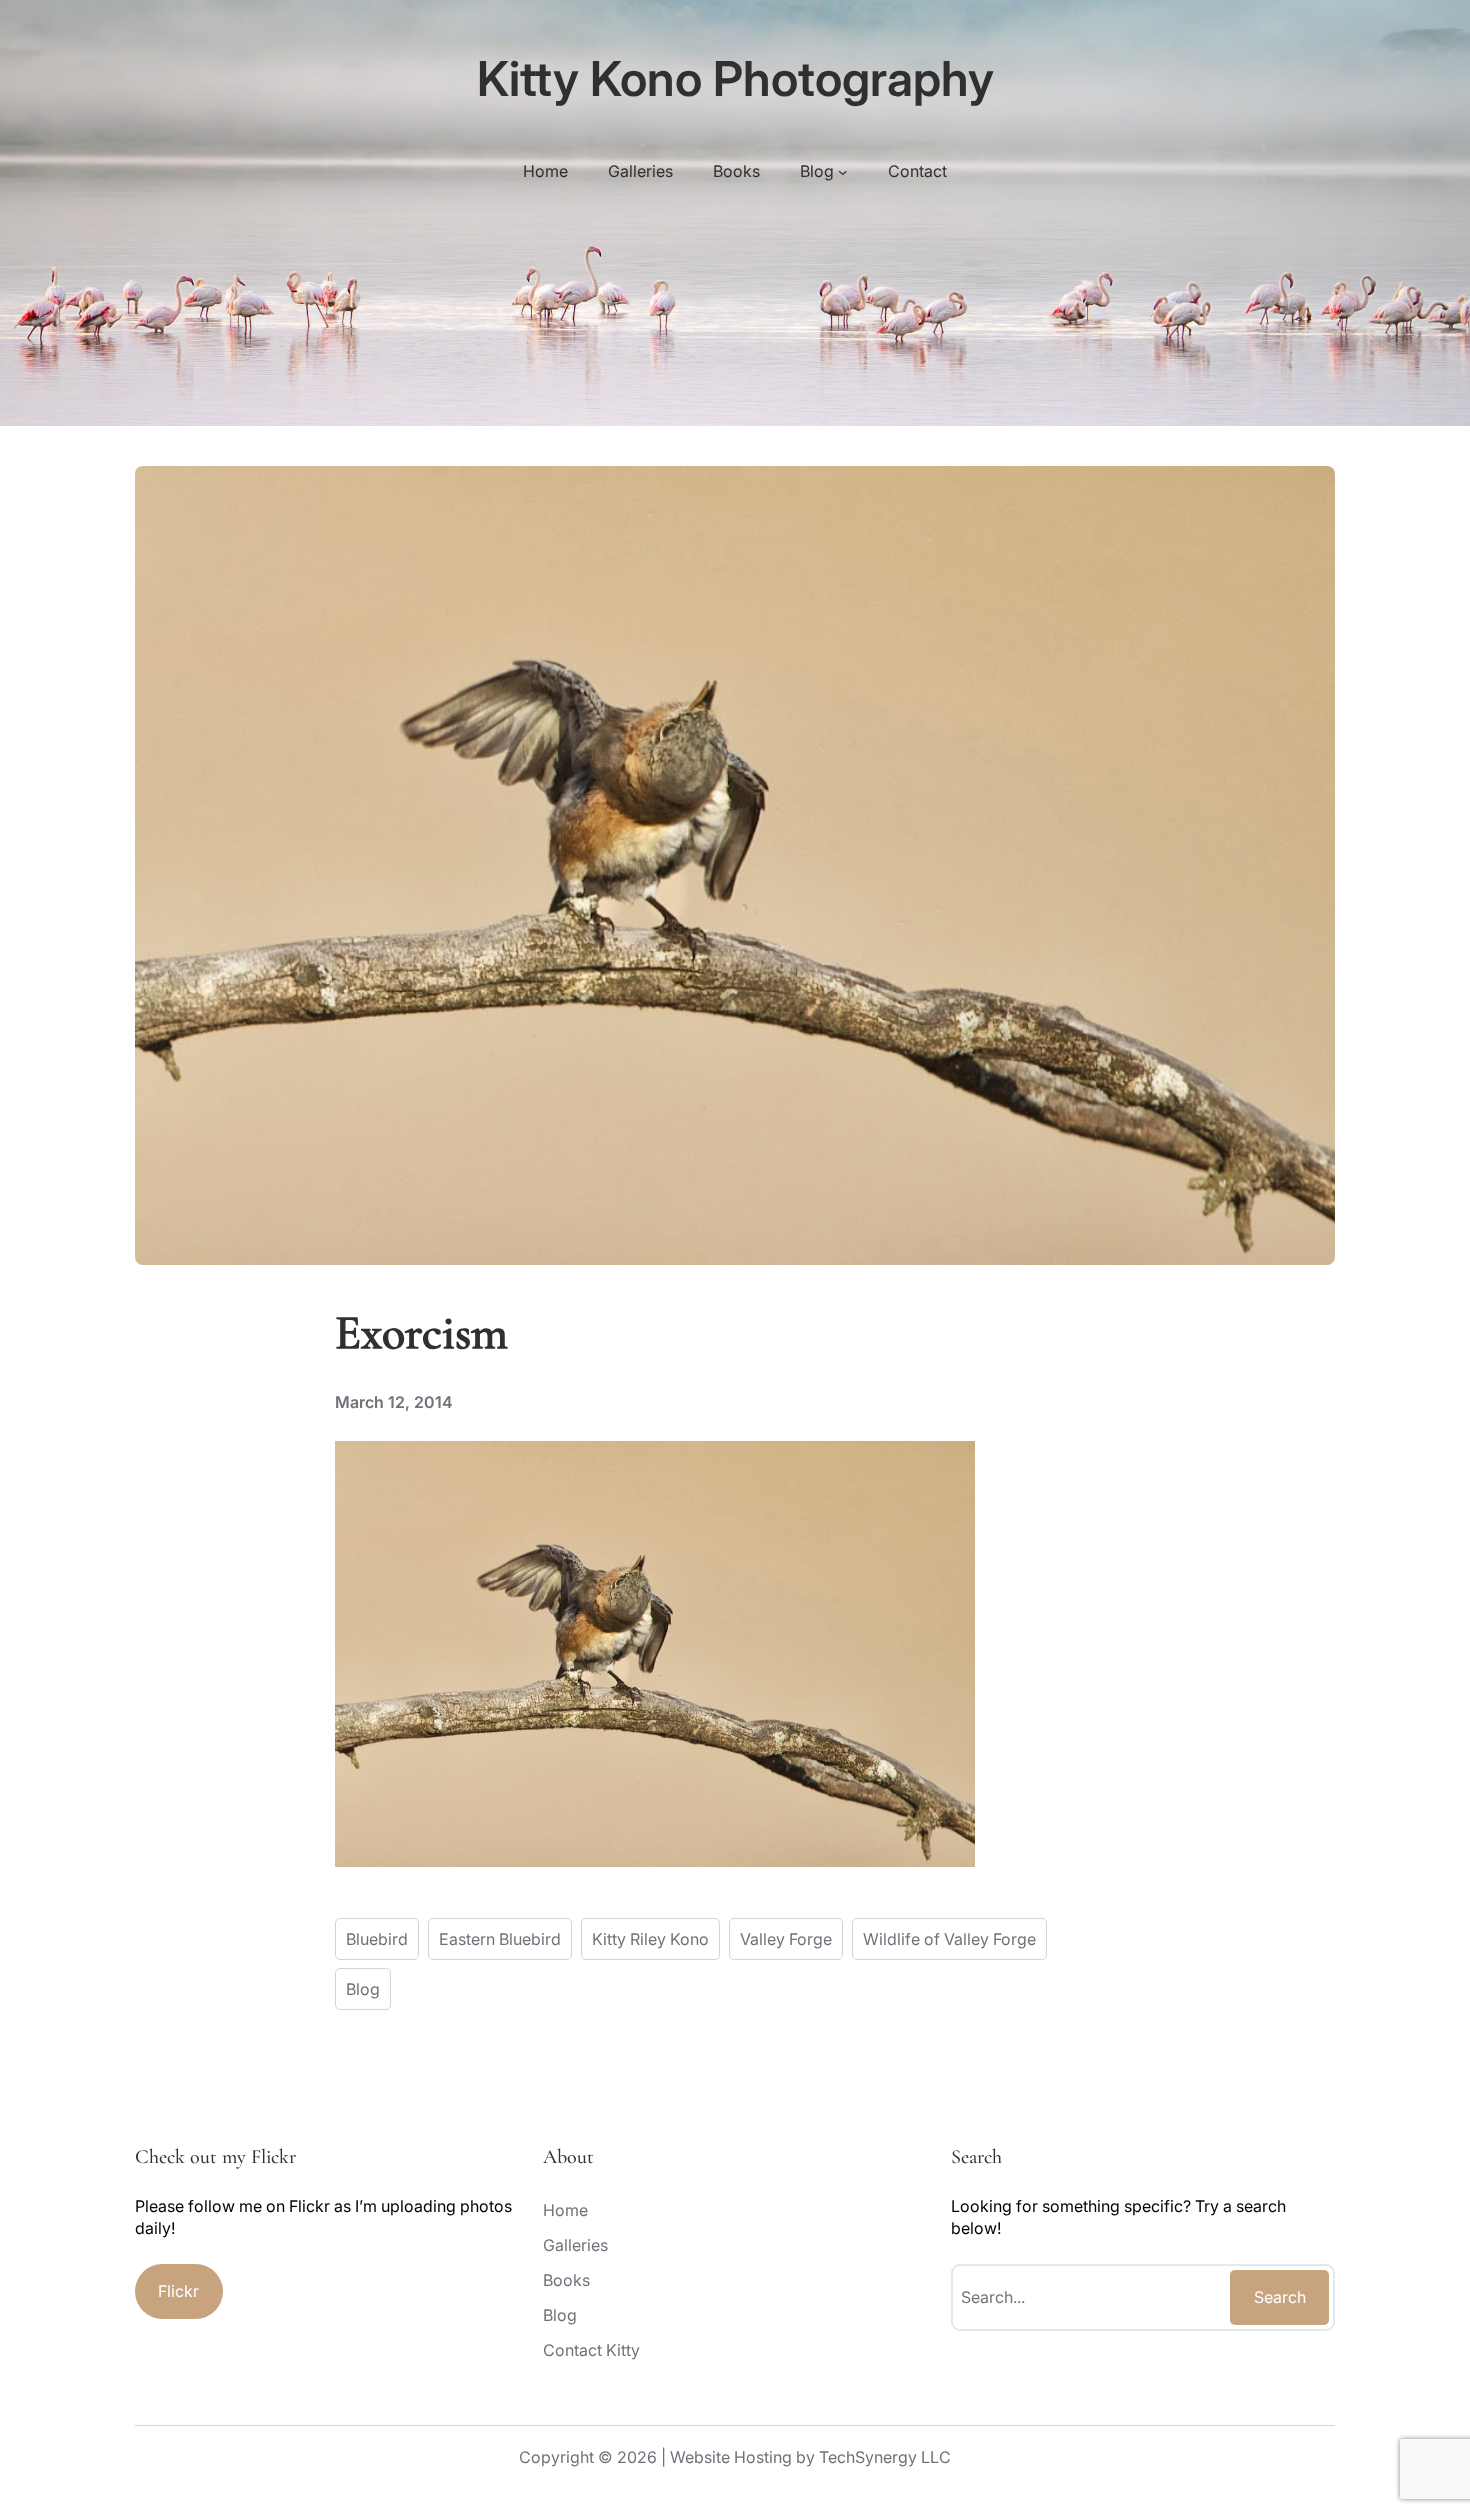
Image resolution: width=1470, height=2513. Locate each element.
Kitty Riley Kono (650, 1939)
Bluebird (377, 1939)
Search (1280, 2297)
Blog (363, 1989)
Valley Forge (786, 1939)
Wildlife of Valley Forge (949, 1939)
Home (545, 171)
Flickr (178, 2291)
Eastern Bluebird (500, 1939)
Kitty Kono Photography (735, 78)
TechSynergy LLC (885, 2457)
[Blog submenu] (843, 171)
